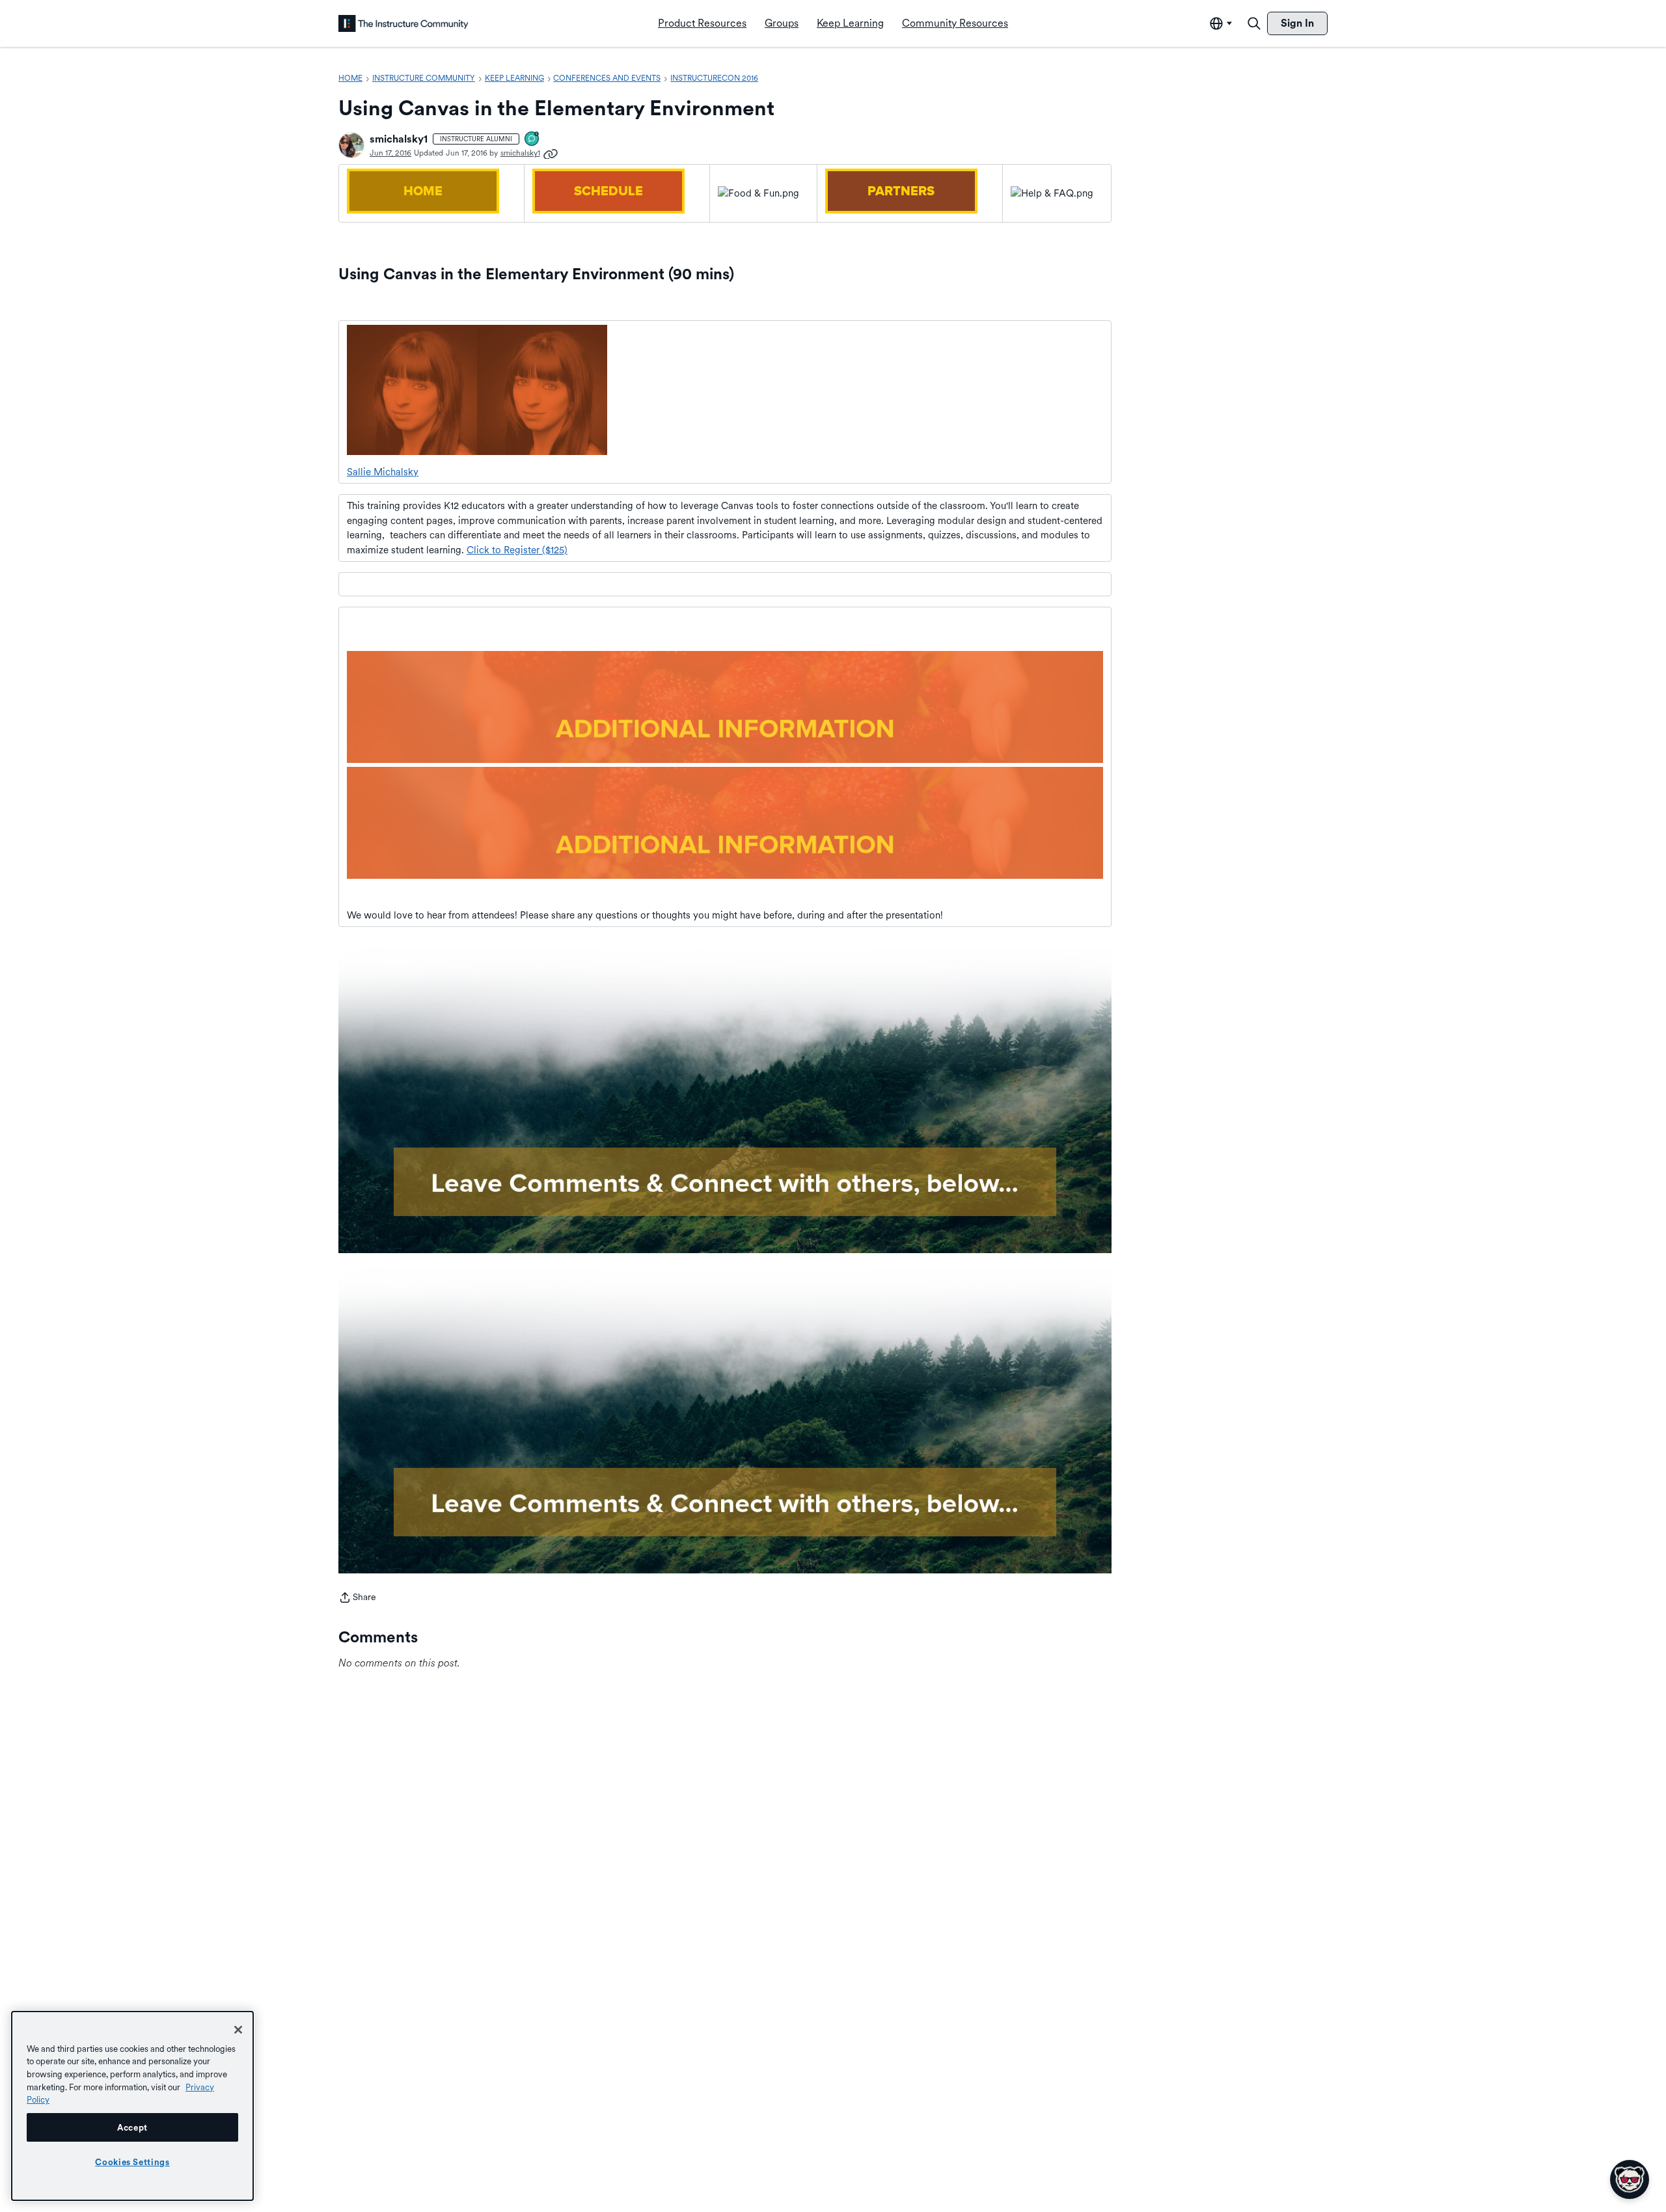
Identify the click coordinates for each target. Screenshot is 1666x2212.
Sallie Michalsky (383, 472)
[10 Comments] (532, 140)
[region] (132, 2106)
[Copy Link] (551, 153)
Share (357, 1598)
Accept (132, 2127)
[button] (351, 145)
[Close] (238, 2030)
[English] (403, 23)
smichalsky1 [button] (399, 139)
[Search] (1254, 23)
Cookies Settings (132, 2162)
